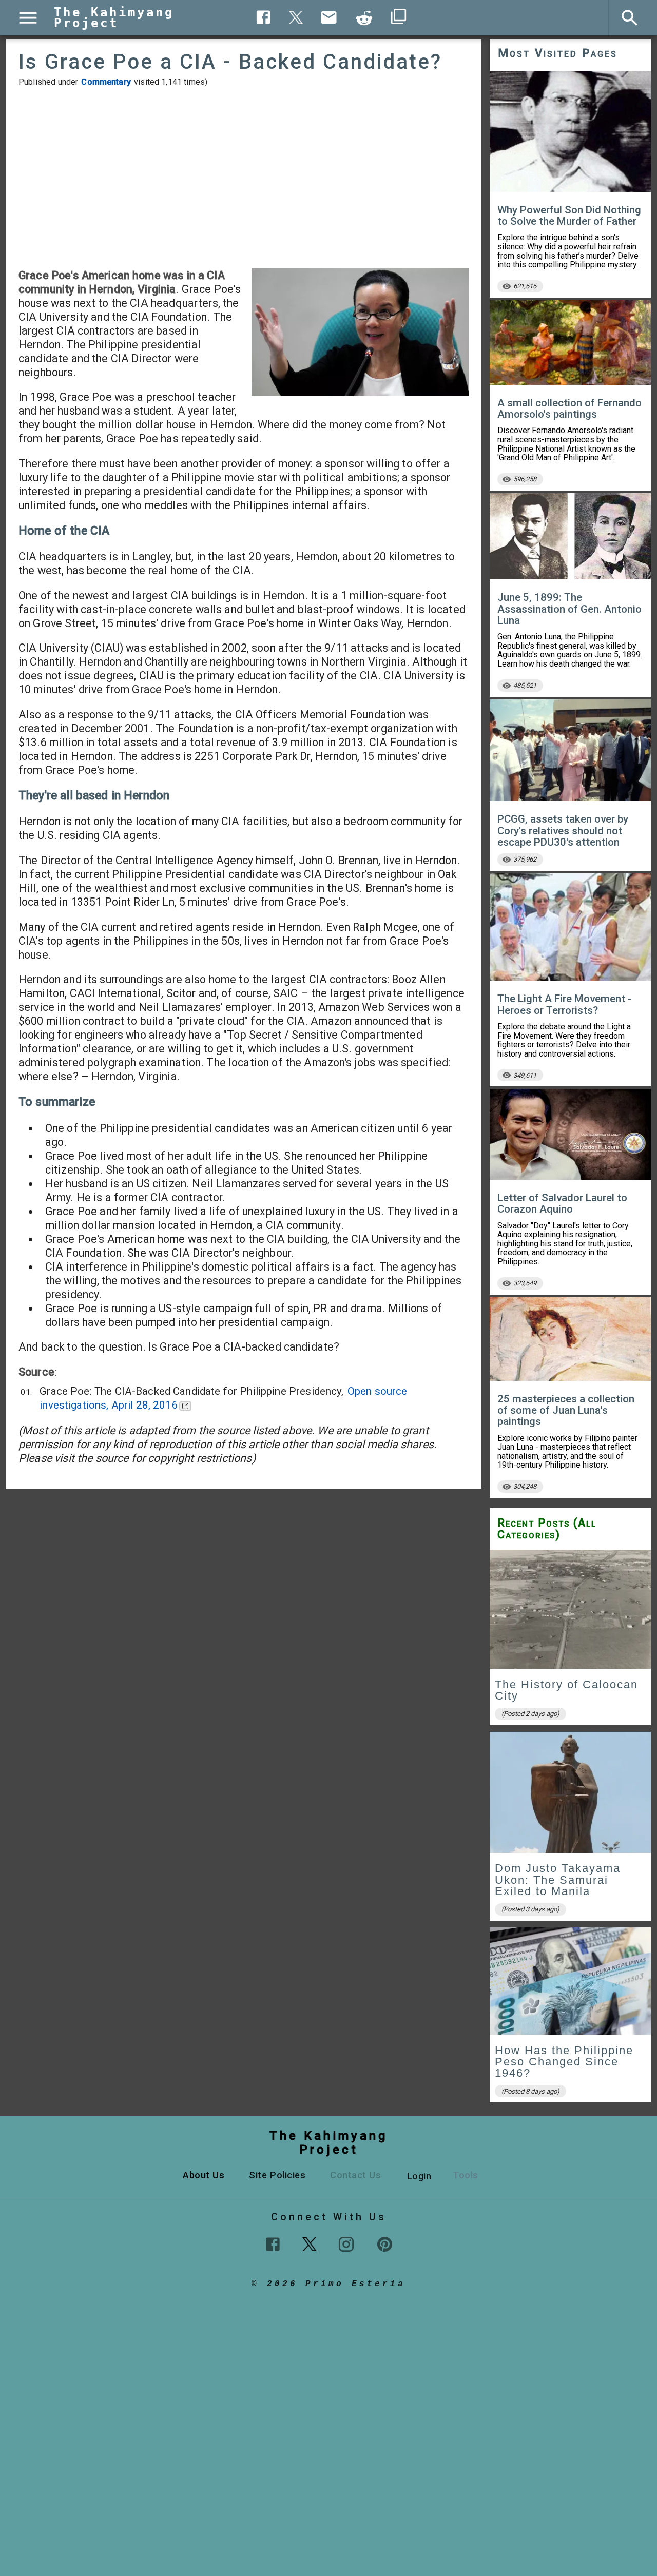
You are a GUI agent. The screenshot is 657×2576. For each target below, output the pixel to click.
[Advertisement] (244, 178)
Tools (466, 2175)
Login (419, 2176)
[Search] (630, 18)
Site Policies (277, 2175)
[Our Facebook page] (273, 2244)
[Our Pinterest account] (385, 2244)
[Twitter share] (296, 16)
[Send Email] (329, 17)
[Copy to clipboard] (364, 18)
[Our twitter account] (310, 2243)
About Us (204, 2175)
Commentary (106, 82)
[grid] (570, 1830)
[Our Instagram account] (346, 2244)
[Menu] (28, 18)
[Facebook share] (264, 17)
